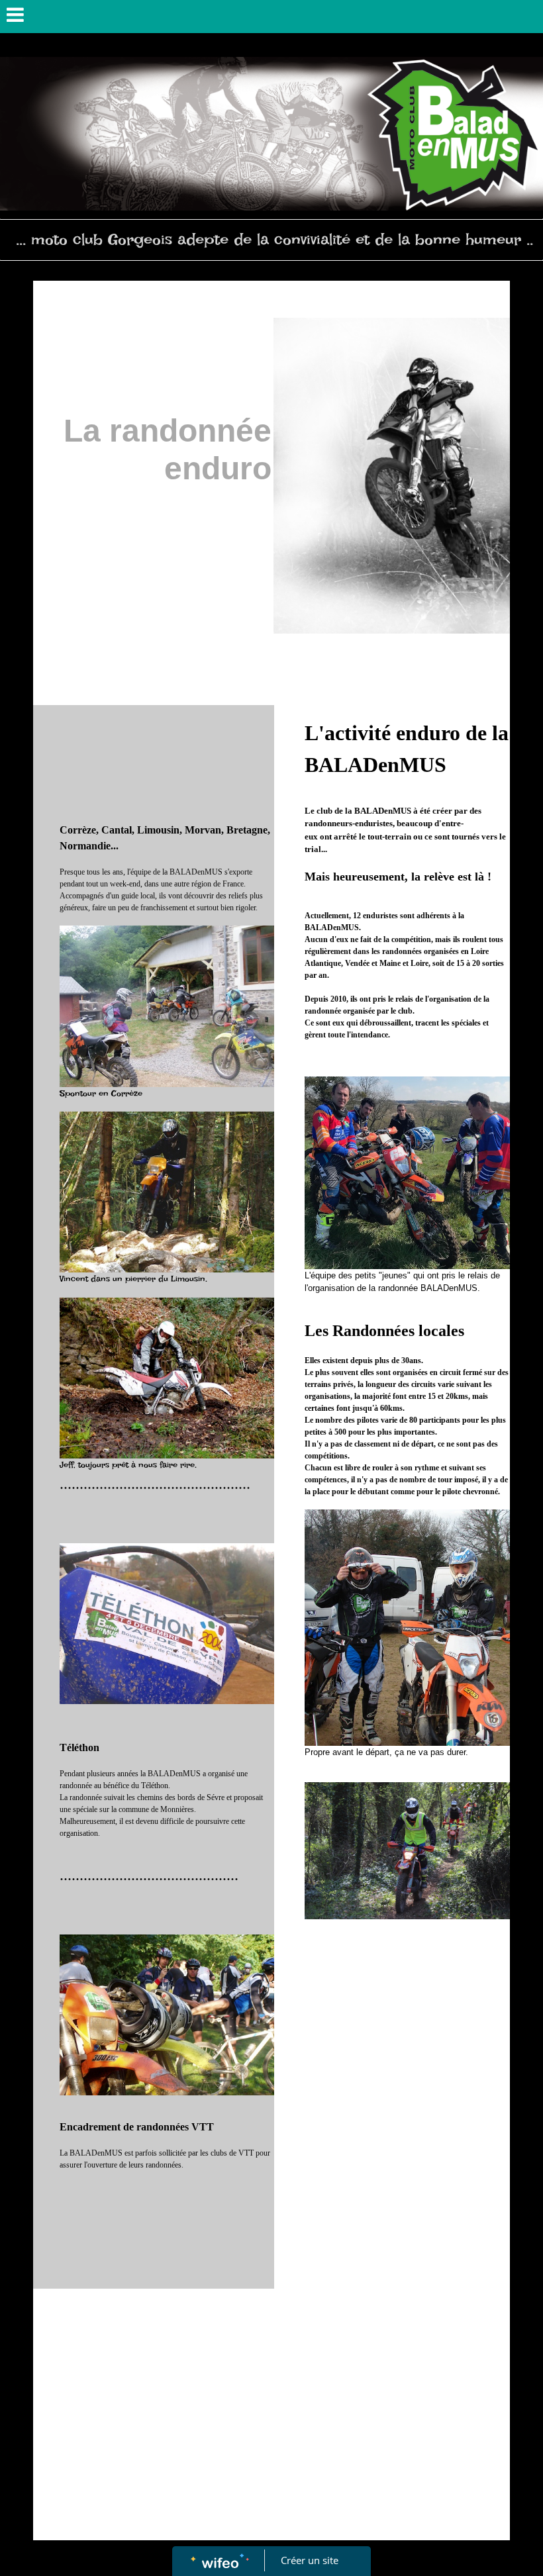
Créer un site (310, 2560)
